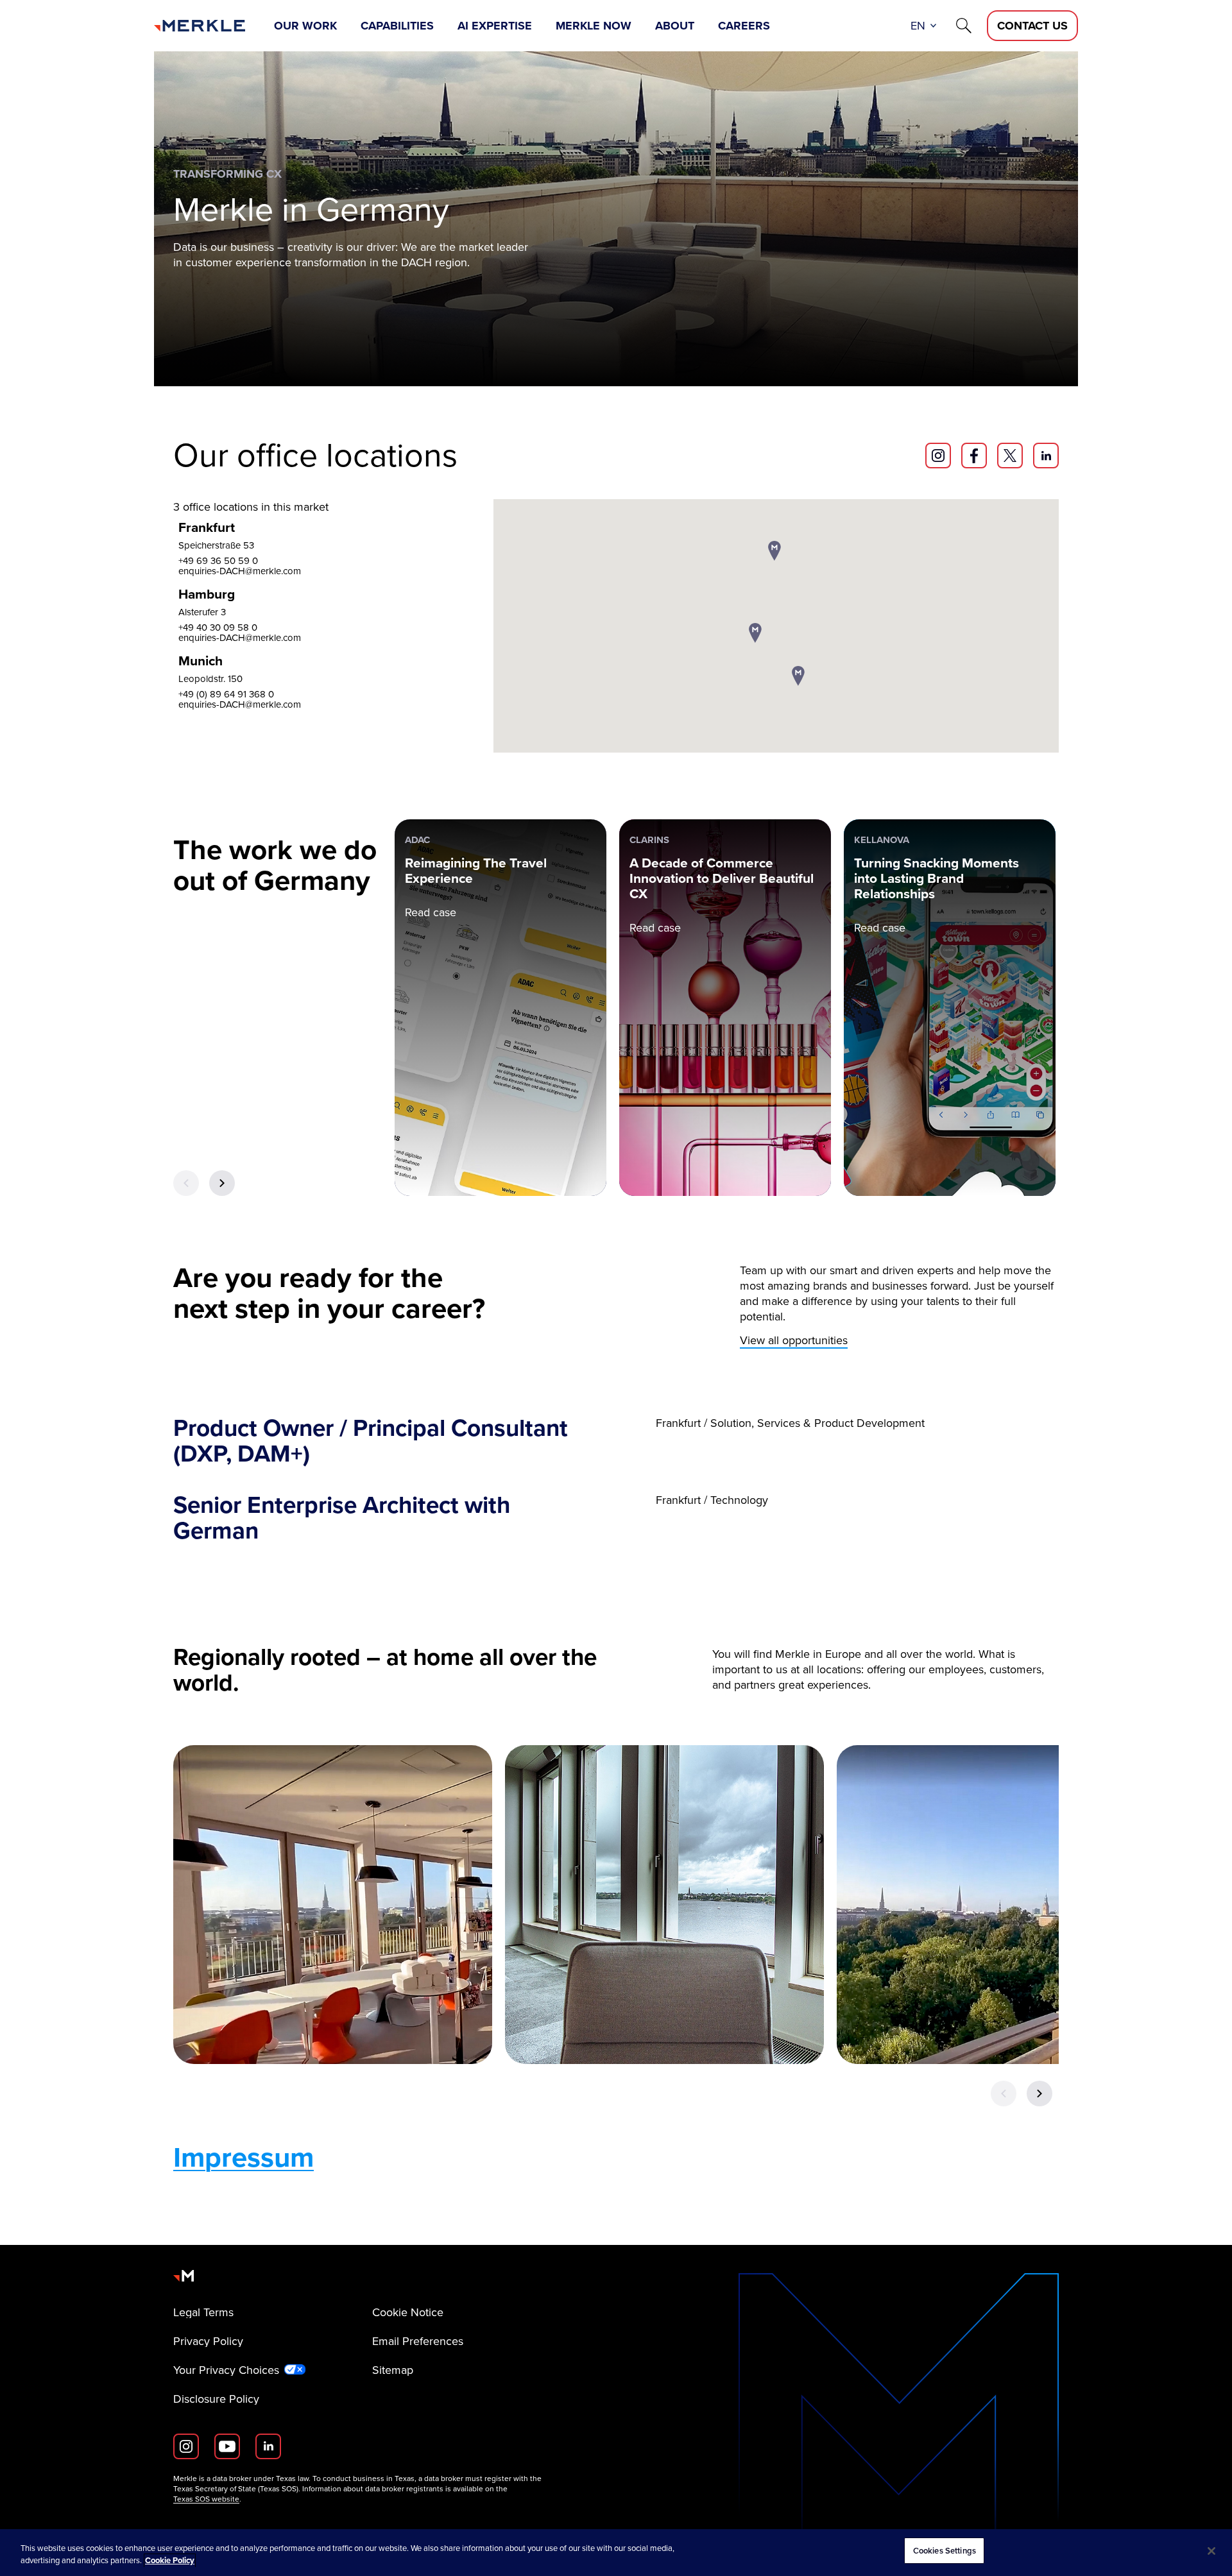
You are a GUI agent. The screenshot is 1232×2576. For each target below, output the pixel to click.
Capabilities (397, 26)
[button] (755, 634)
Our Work (305, 26)
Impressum (244, 2157)
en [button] (918, 26)
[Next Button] (222, 1183)
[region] (616, 2553)
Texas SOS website (206, 2499)
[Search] (964, 26)
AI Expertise (495, 26)
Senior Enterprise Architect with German (342, 1518)
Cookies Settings (945, 2551)
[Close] (1211, 2551)
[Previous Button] (186, 1183)
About (675, 26)
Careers (744, 26)
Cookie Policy (170, 2561)
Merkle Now (594, 26)
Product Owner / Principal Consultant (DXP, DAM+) (371, 1441)
